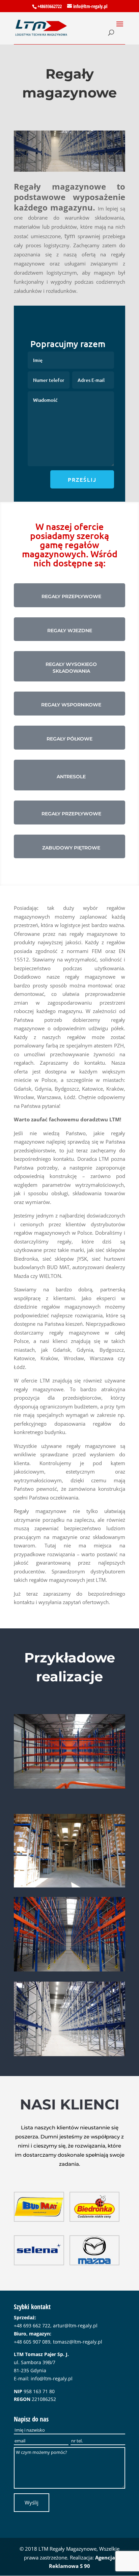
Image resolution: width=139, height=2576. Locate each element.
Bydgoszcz (67, 1089)
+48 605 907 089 (32, 2342)
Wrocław (24, 1097)
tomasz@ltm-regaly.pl (78, 2342)
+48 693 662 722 (32, 2326)
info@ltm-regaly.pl (52, 2378)
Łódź (70, 1097)
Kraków (115, 1089)
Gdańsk (23, 1089)
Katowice (92, 1089)
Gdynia (43, 1089)
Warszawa (49, 1097)
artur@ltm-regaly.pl (75, 2326)
